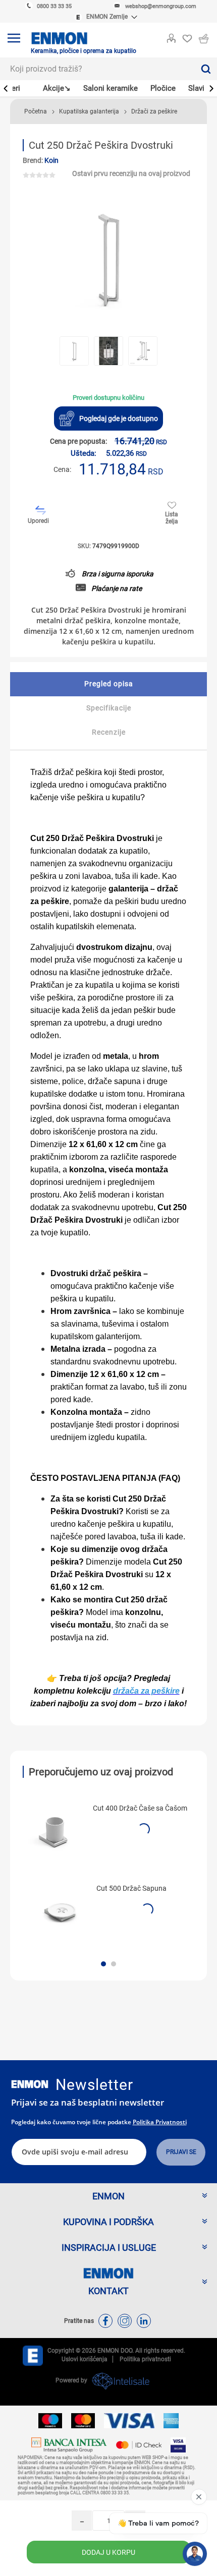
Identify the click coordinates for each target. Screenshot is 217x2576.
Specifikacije (109, 708)
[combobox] (97, 69)
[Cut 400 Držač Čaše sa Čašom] (54, 1831)
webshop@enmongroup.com (161, 6)
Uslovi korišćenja (85, 2359)
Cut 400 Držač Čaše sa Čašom (140, 1808)
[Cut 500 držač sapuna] (58, 1911)
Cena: (62, 469)
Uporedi (38, 521)
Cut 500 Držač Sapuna (131, 1888)
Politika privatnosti (160, 2122)
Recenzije (109, 732)
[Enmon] (30, 2084)
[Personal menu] (171, 36)
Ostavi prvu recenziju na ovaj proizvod (131, 173)
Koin (51, 160)
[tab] (108, 684)
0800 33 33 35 (54, 6)
